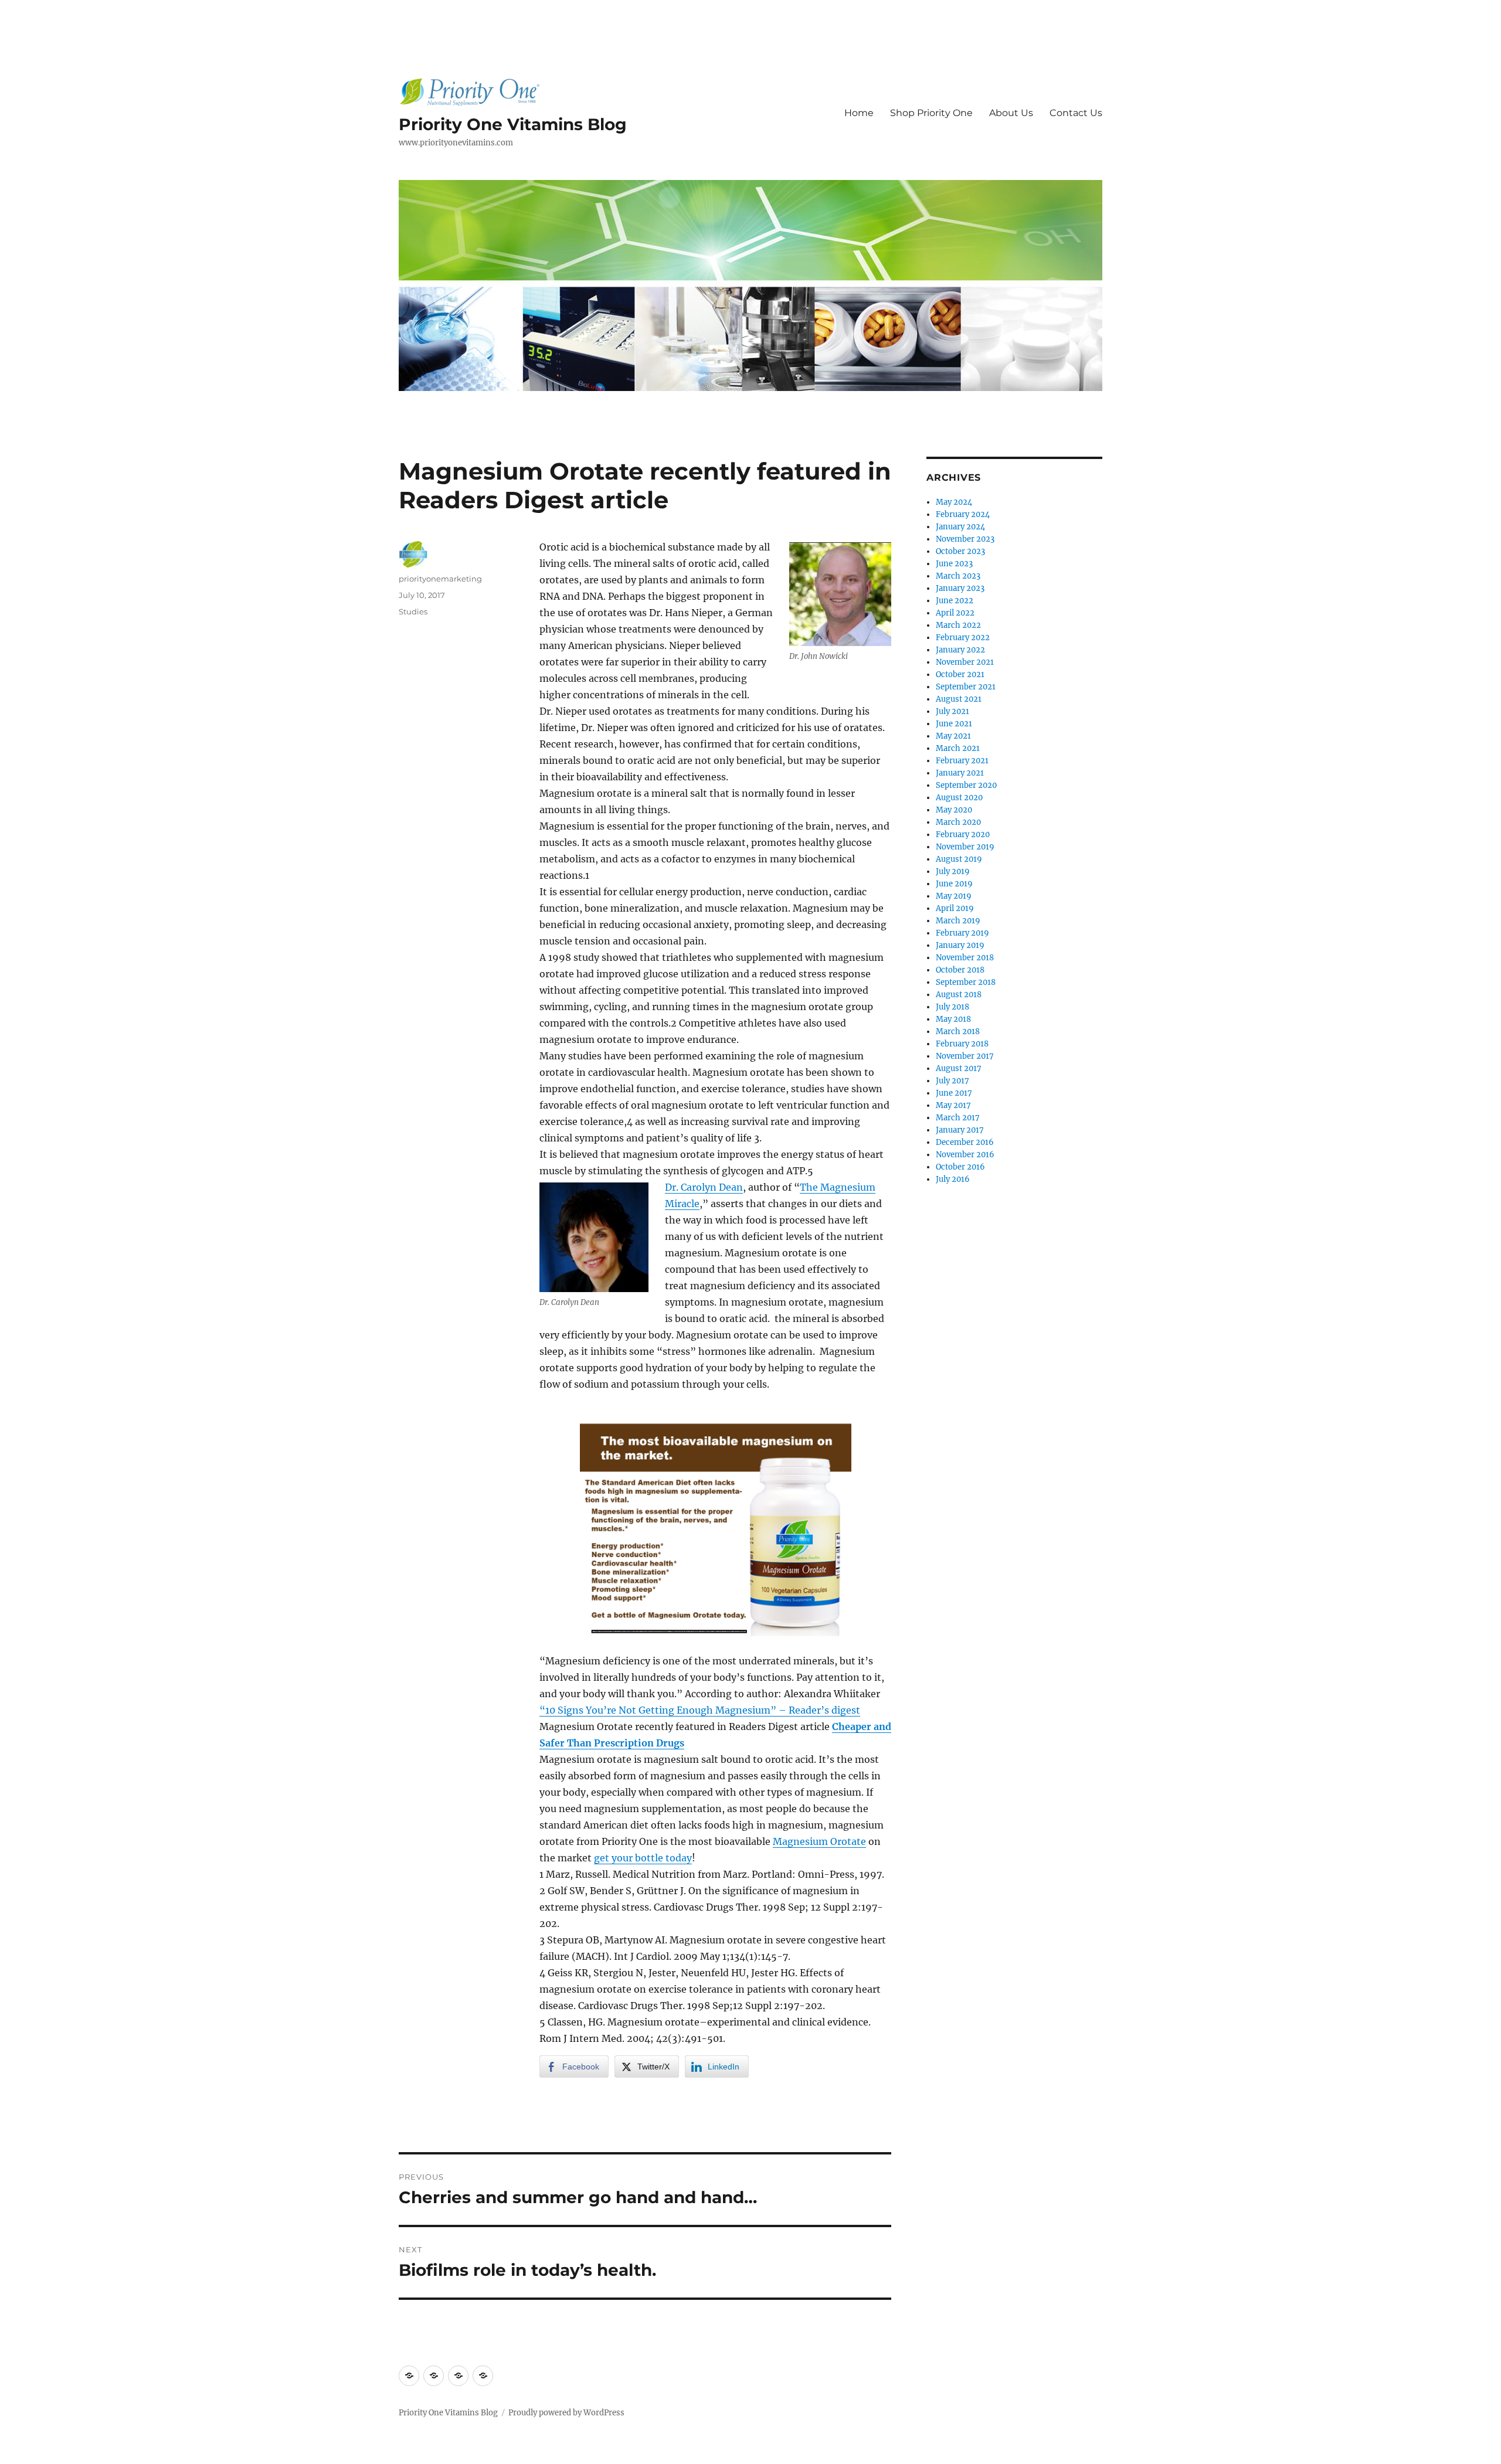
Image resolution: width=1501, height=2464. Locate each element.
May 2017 (953, 1105)
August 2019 (959, 859)
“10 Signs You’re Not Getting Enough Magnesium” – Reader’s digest (700, 1710)
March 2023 (958, 576)
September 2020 (966, 785)
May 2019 (954, 896)
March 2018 (958, 1032)
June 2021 (954, 724)
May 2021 (953, 736)
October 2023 (960, 551)
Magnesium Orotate (819, 1841)
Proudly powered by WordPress (566, 2413)
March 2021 (958, 748)
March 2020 (958, 822)
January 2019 (960, 945)
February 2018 (962, 1044)
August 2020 (959, 798)
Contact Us (1076, 113)
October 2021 (960, 674)
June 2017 (954, 1093)
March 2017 (958, 1118)
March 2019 (958, 921)
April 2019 (955, 908)
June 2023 (954, 564)
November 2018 (965, 958)
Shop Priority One (931, 113)
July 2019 (953, 871)
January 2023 (960, 588)
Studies (413, 611)
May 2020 (954, 810)
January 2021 (960, 773)
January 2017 (960, 1130)
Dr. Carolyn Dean (704, 1187)
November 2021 (965, 662)
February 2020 (963, 835)
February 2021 (962, 761)
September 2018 (966, 982)
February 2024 (963, 514)
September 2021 (966, 687)
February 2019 (962, 933)
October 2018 (960, 970)
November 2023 (965, 539)
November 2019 (965, 847)
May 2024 (954, 502)
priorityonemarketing (440, 579)
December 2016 (965, 1142)
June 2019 (954, 884)
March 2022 (958, 625)
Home (859, 113)
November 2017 (965, 1056)
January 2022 (960, 650)
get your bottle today (643, 1858)
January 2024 (960, 527)
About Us (1011, 113)
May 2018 (953, 1019)
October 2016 (960, 1167)
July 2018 (952, 1007)
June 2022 (955, 601)
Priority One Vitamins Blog (513, 124)
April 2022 (955, 613)
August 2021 (959, 699)
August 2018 (959, 995)
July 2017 (952, 1081)
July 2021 (952, 711)
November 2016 (965, 1155)
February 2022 (963, 638)
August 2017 (959, 1068)
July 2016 (953, 1179)
